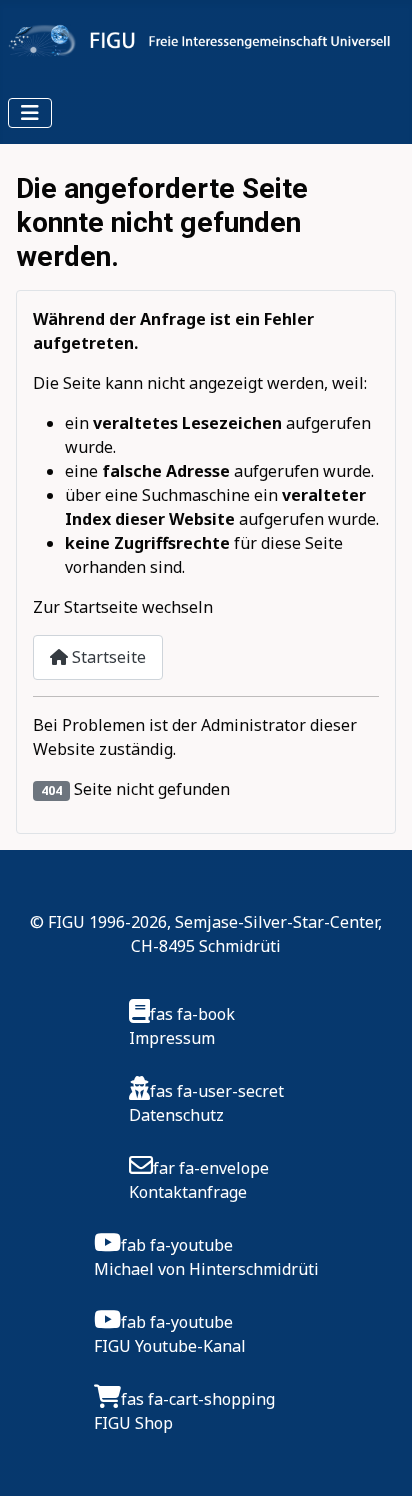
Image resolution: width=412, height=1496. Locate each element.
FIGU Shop (133, 1423)
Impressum (172, 1038)
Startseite (107, 657)
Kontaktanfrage (188, 1192)
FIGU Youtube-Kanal (170, 1346)
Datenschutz (176, 1115)
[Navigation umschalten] (30, 113)
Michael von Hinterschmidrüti (206, 1269)
